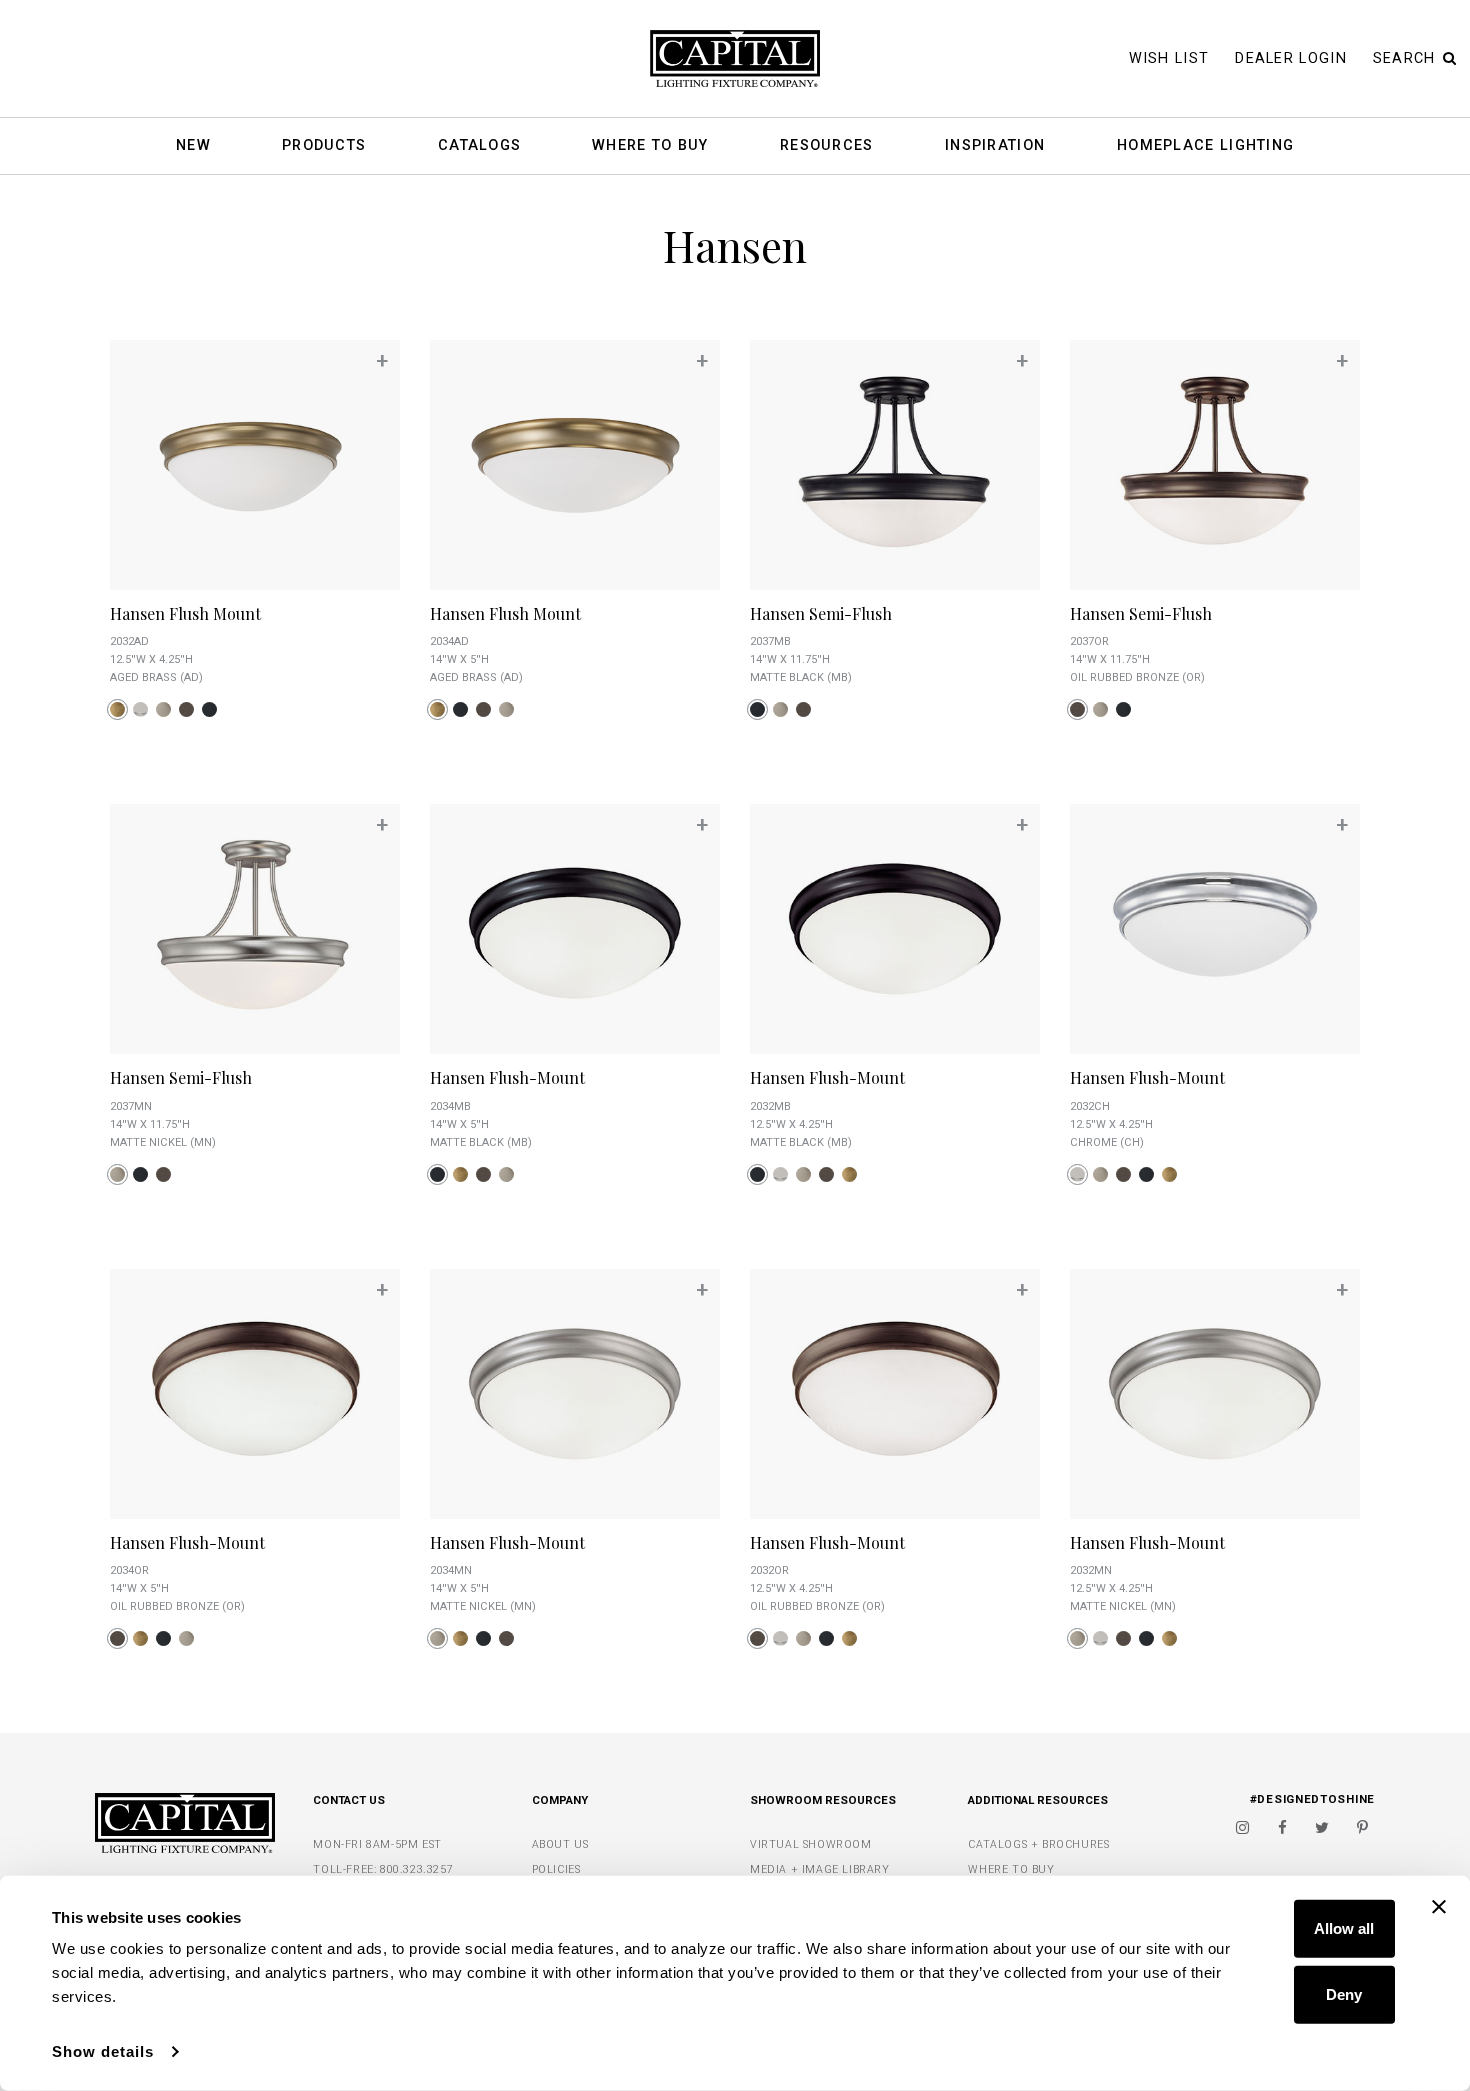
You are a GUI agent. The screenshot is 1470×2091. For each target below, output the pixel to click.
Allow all (1344, 1928)
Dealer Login (1291, 58)
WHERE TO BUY (1011, 1869)
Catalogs (479, 146)
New (193, 146)
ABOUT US (560, 1844)
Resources (827, 146)
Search (1404, 58)
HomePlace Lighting (1205, 146)
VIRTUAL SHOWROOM (811, 1844)
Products (324, 146)
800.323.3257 (416, 1869)
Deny (1344, 1993)
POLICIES (556, 1869)
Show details (103, 2051)
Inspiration (995, 146)
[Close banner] (1439, 1907)
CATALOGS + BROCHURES (1038, 1844)
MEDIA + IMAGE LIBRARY (820, 1869)
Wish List (1169, 58)
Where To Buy (650, 146)
